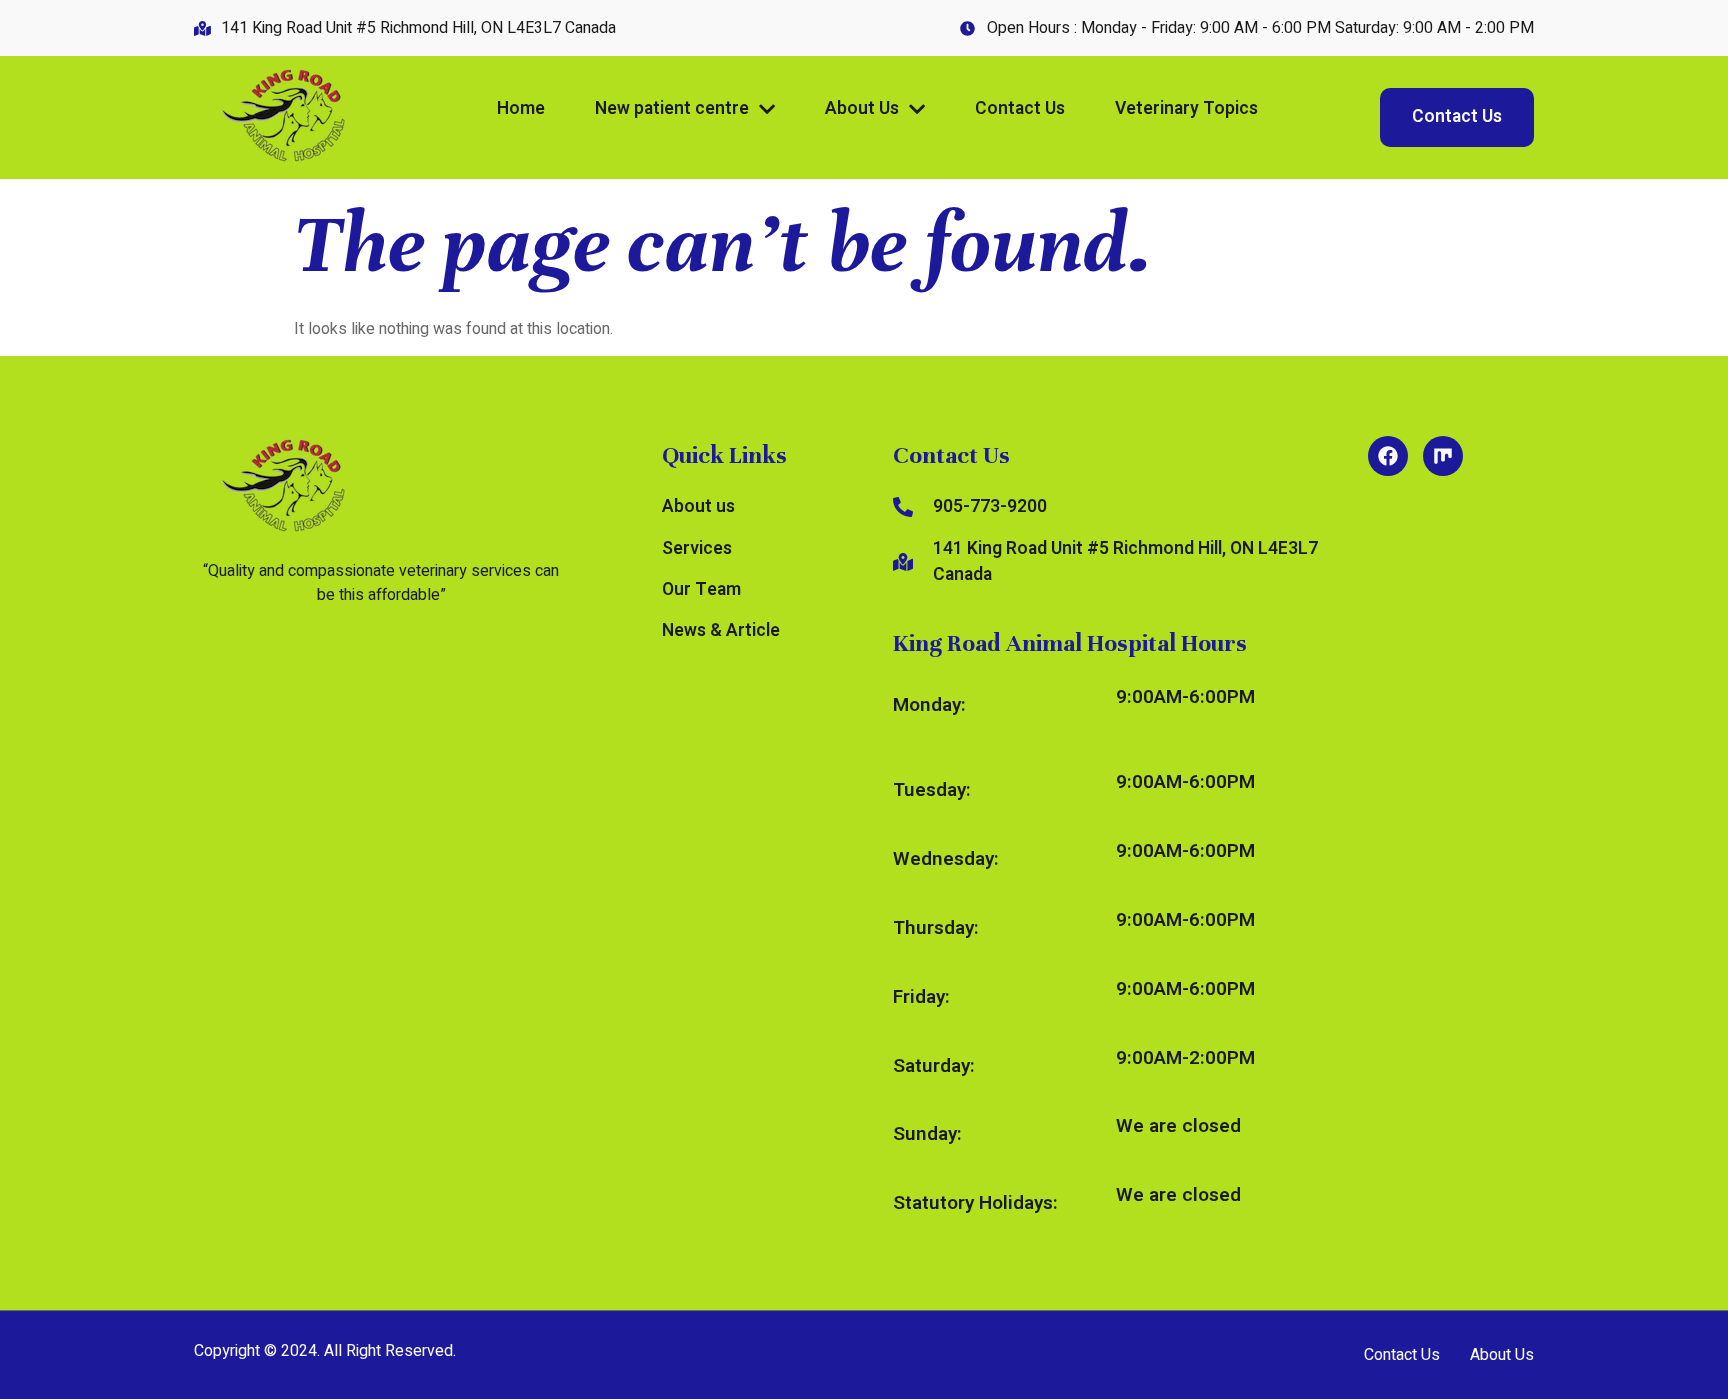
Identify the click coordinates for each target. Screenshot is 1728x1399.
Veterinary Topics (1186, 108)
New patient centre (672, 108)
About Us (862, 108)
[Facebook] (1388, 456)
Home (521, 108)
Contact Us (1020, 108)
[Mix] (1443, 456)
